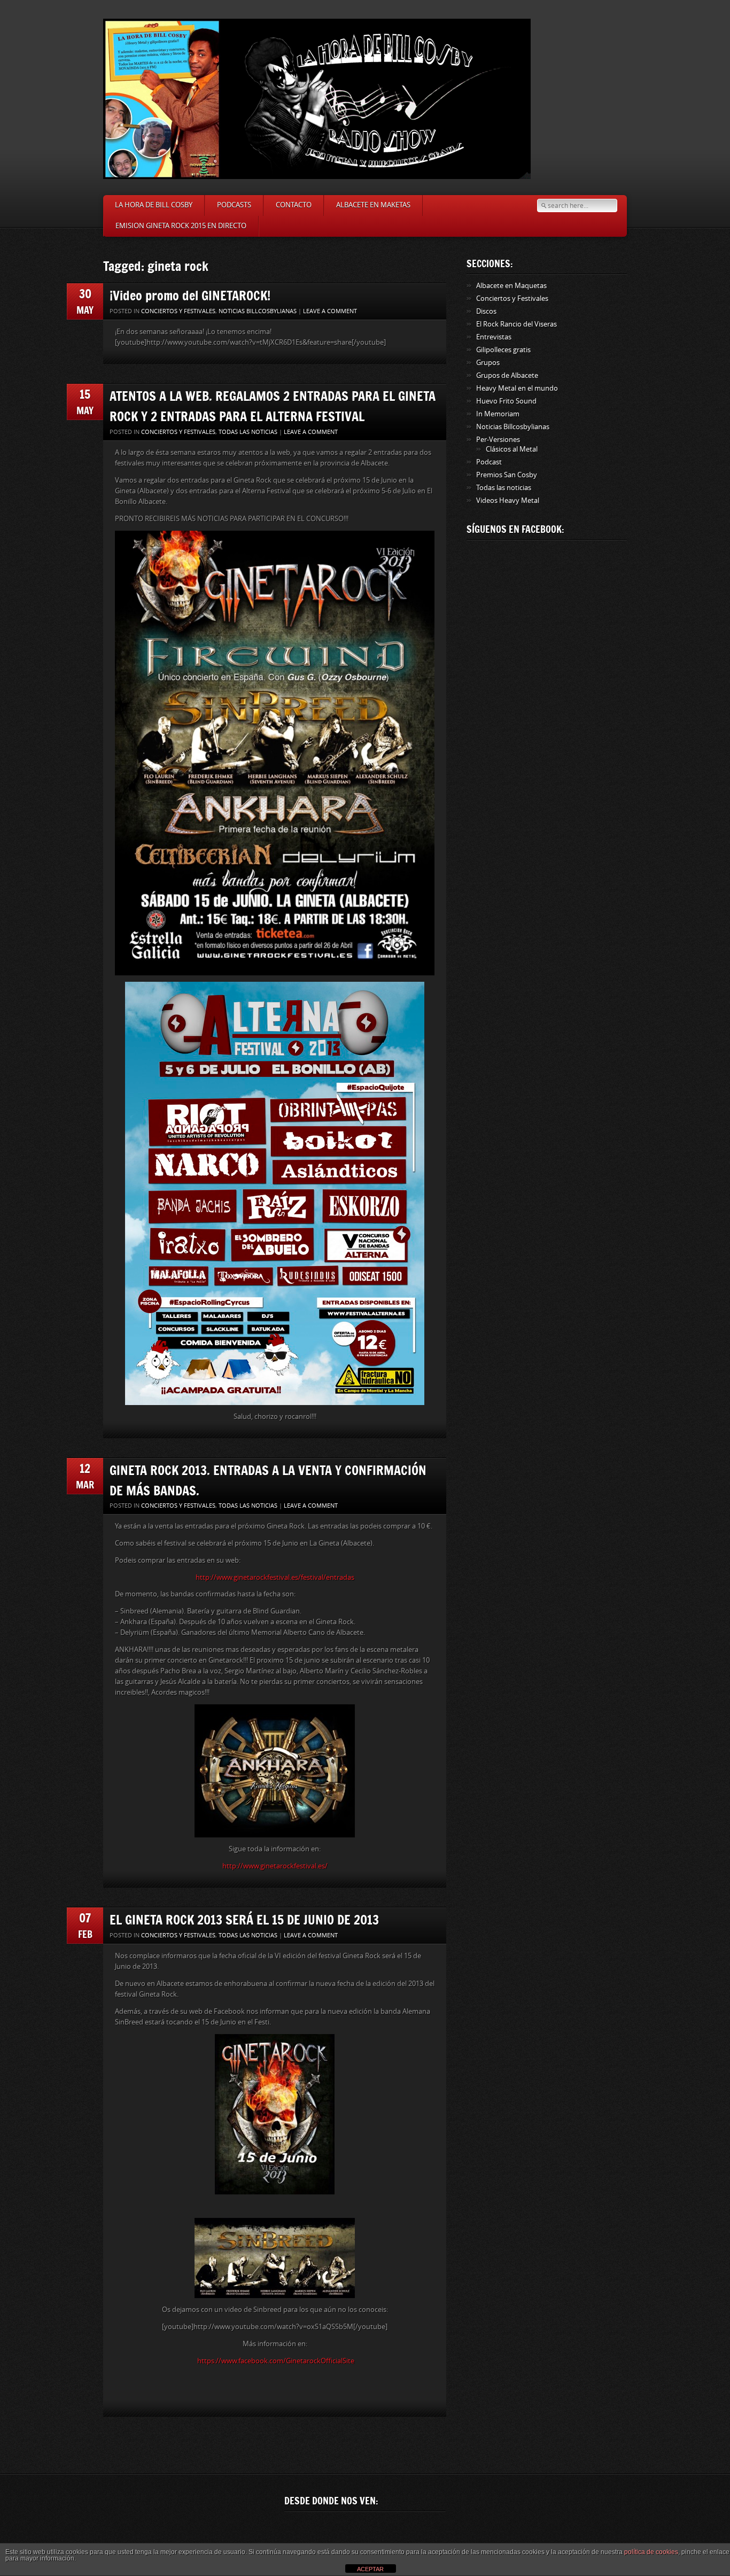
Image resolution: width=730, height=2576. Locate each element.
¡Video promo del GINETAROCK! (190, 295)
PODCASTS (234, 205)
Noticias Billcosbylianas (258, 311)
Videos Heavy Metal (508, 501)
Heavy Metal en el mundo (517, 388)
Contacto (294, 205)
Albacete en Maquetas (511, 286)
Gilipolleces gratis (503, 350)
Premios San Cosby (507, 475)
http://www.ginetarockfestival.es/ (275, 1866)
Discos (486, 311)
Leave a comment (330, 311)
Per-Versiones (498, 440)
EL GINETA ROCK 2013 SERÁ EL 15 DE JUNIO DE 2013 (244, 1919)
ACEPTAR (370, 2569)
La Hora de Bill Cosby (154, 205)
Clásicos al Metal (512, 449)
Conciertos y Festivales (178, 311)
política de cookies (651, 2552)
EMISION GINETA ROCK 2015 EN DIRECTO (181, 226)
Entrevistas (494, 337)
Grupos (488, 363)
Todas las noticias (248, 432)
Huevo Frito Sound (506, 401)
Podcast (489, 462)
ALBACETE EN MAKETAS (373, 205)
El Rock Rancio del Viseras (517, 324)
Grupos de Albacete (507, 375)
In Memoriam (498, 414)
